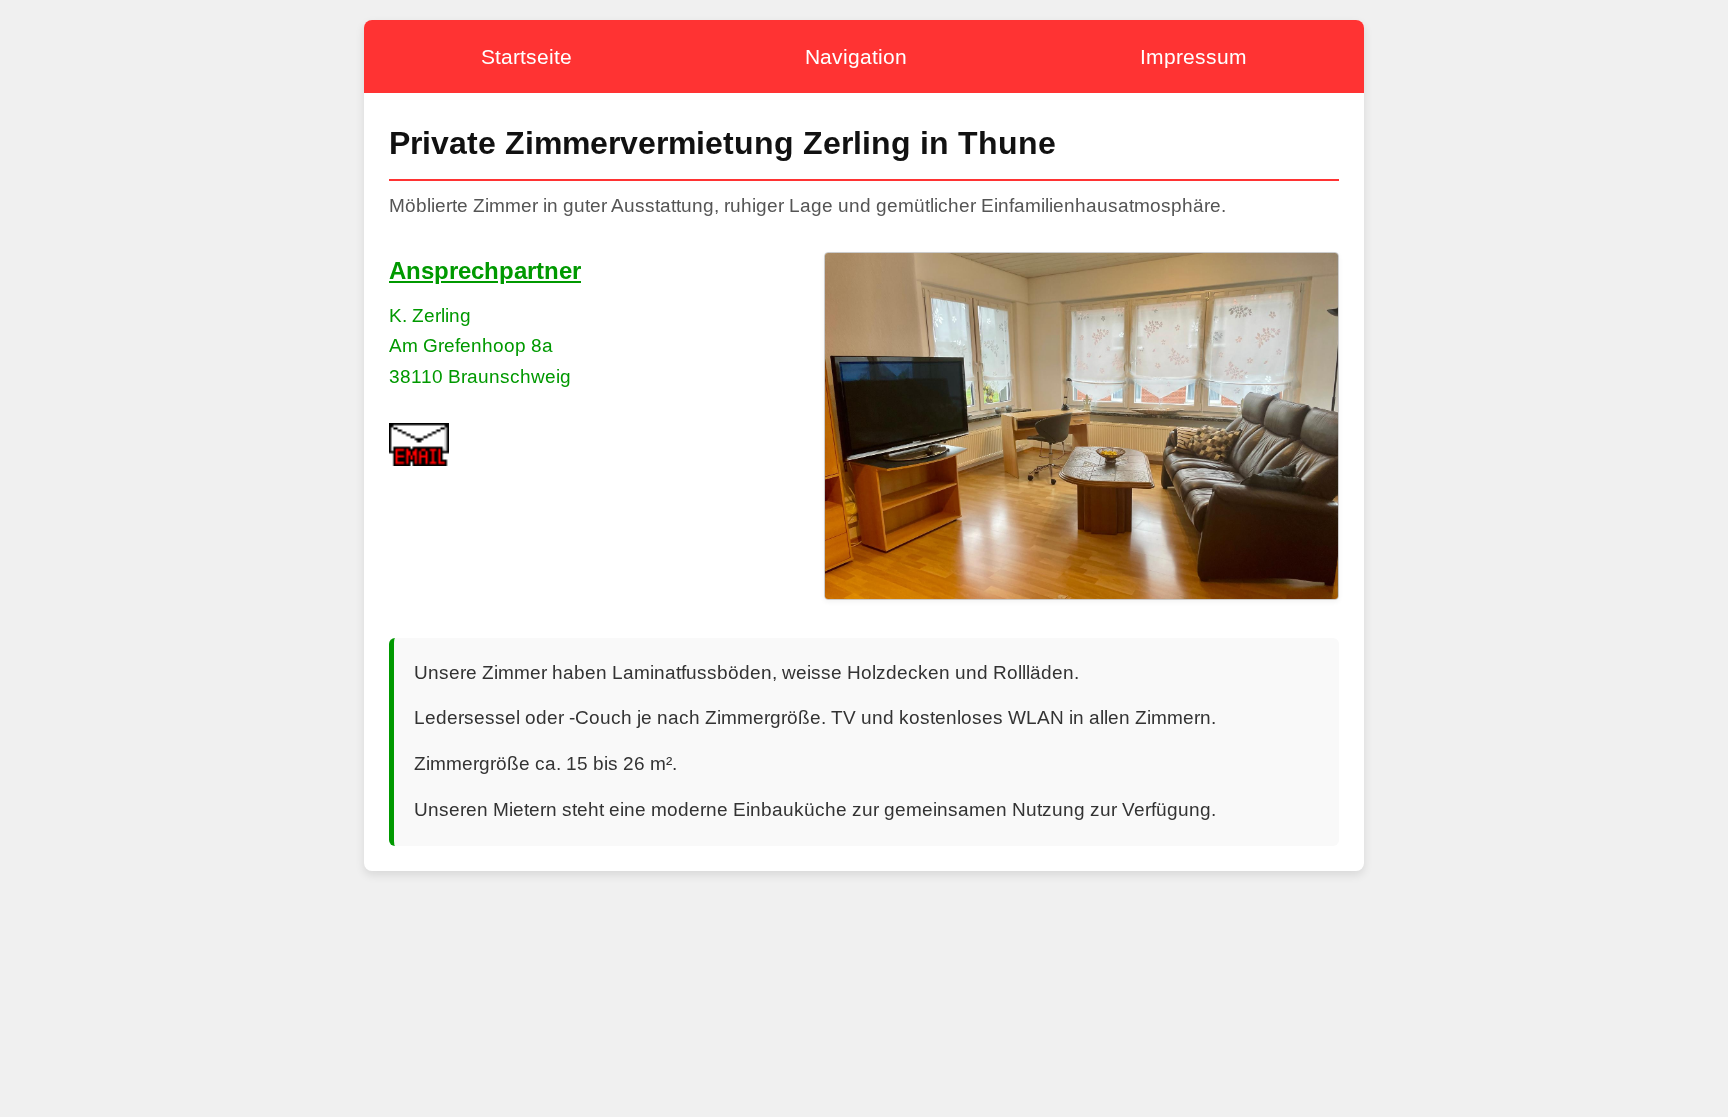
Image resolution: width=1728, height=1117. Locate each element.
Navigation (856, 56)
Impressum (1193, 56)
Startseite (526, 56)
